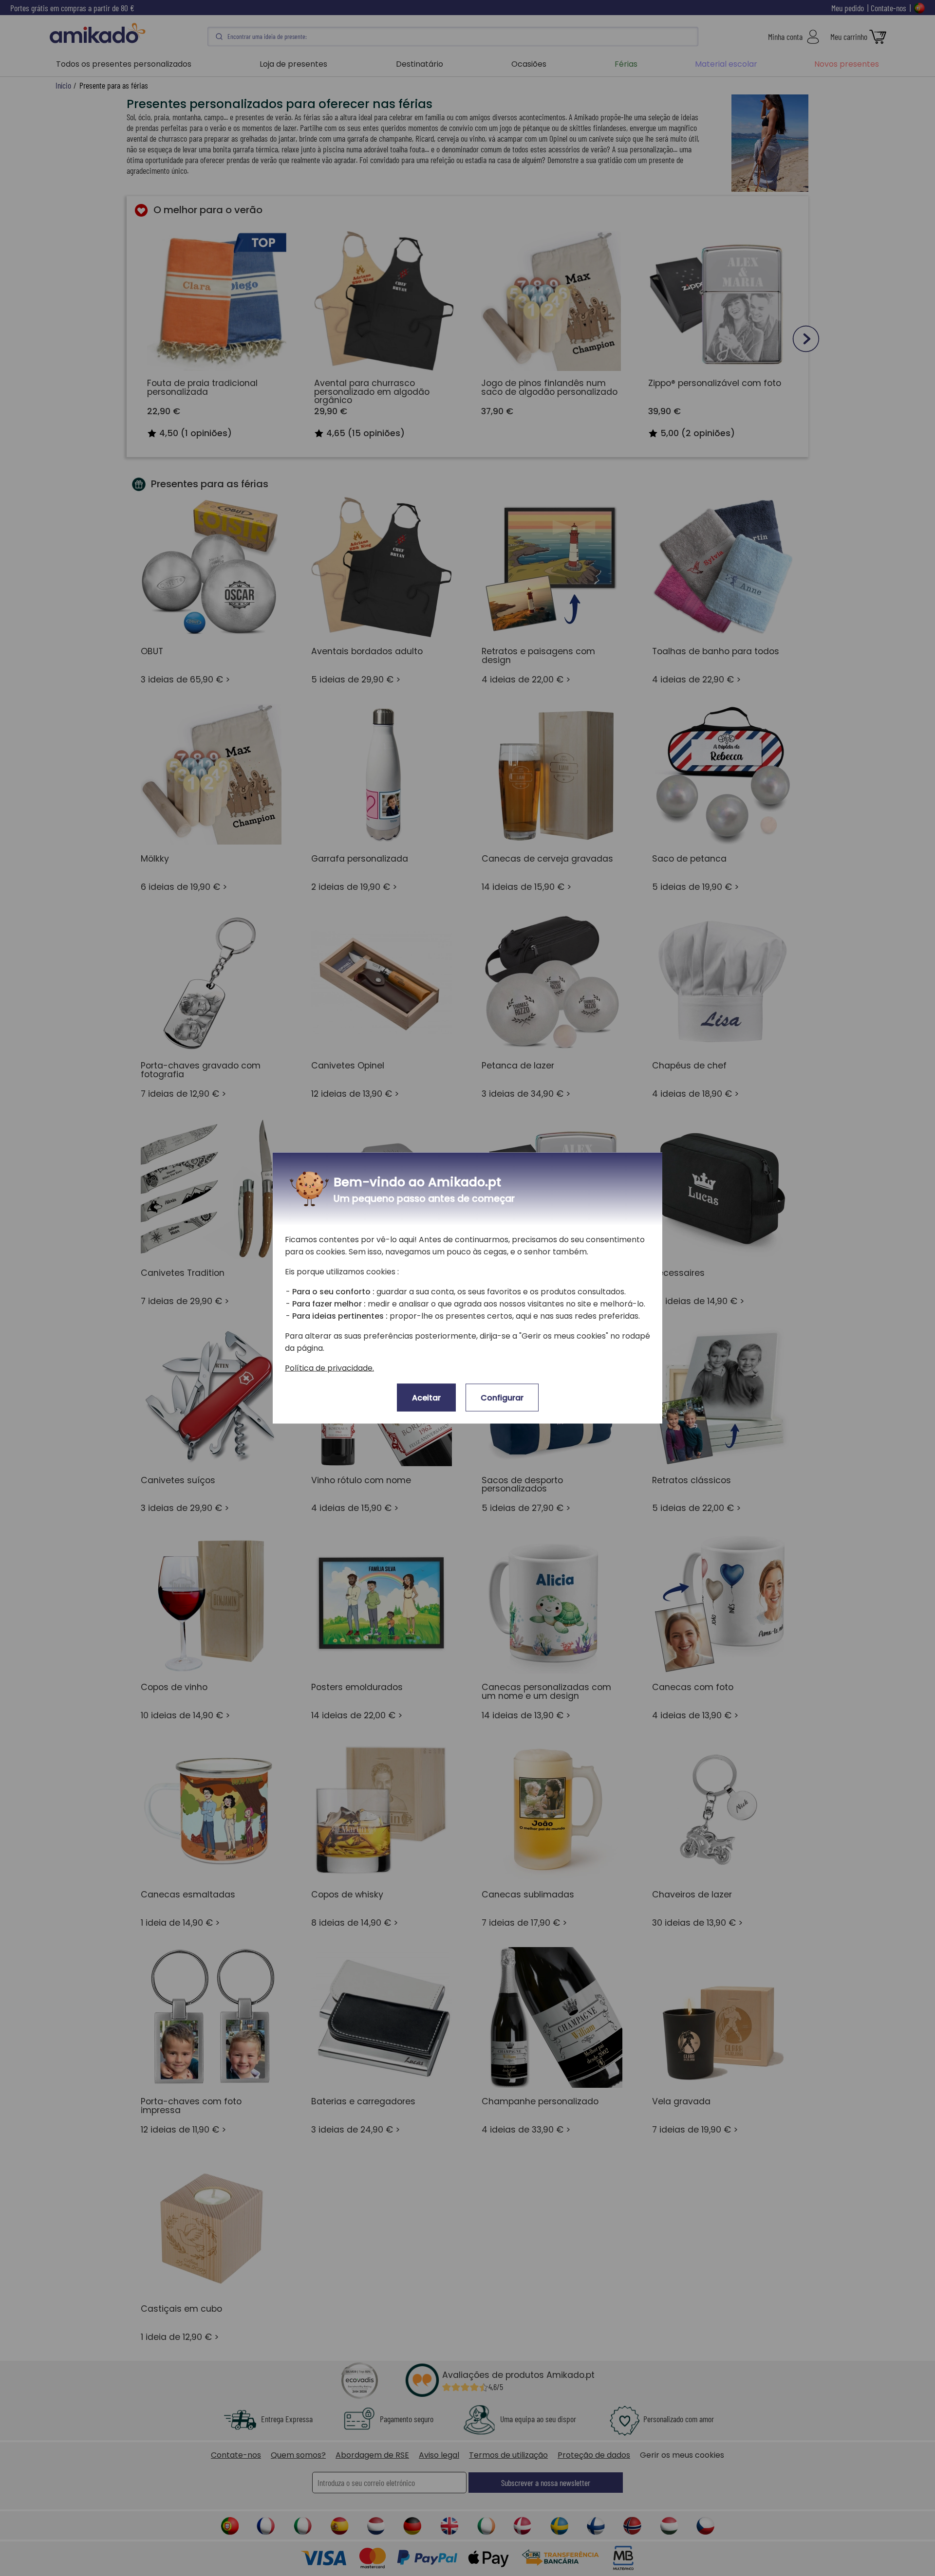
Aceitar (426, 1398)
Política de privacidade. (329, 1368)
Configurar (502, 1398)
